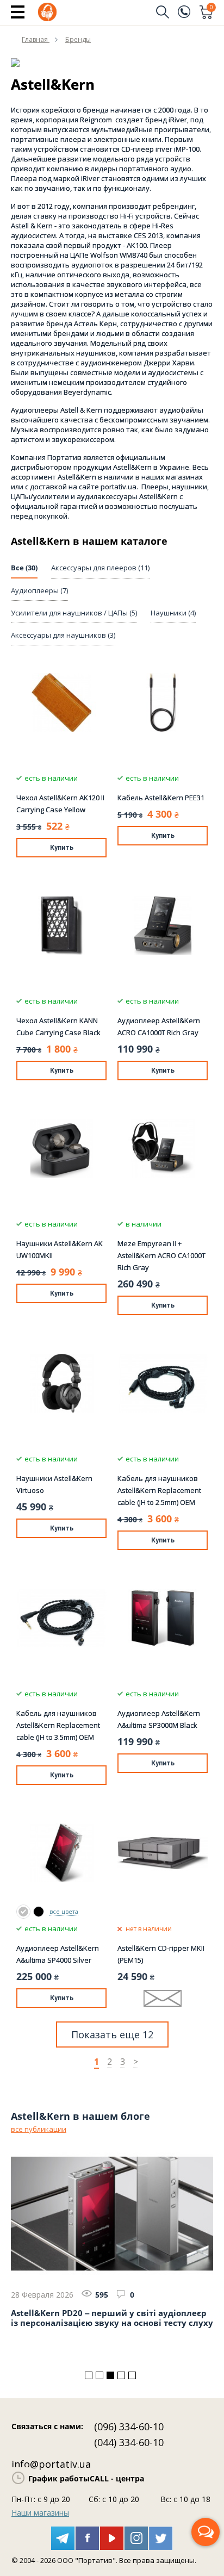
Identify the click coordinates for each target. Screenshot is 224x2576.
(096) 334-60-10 (129, 2426)
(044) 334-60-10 (129, 2442)
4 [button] (121, 2375)
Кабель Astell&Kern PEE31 (161, 798)
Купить (62, 848)
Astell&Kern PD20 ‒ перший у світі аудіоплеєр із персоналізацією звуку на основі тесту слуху (112, 2318)
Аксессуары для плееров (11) (100, 568)
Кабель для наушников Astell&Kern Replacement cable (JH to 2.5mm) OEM (159, 1490)
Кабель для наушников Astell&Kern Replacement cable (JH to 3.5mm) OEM (58, 1725)
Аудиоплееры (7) (39, 590)
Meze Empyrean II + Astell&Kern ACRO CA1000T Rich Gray (161, 1255)
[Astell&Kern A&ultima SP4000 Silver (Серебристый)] (23, 1912)
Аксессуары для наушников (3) (63, 635)
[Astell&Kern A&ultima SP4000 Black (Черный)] (39, 1912)
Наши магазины (40, 2513)
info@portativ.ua (51, 2464)
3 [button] (110, 2375)
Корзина (211, 8)
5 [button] (132, 2375)
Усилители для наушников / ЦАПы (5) (74, 613)
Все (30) (24, 568)
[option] (112, 2242)
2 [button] (99, 2375)
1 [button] (89, 2375)
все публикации (39, 2129)
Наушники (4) (173, 613)
